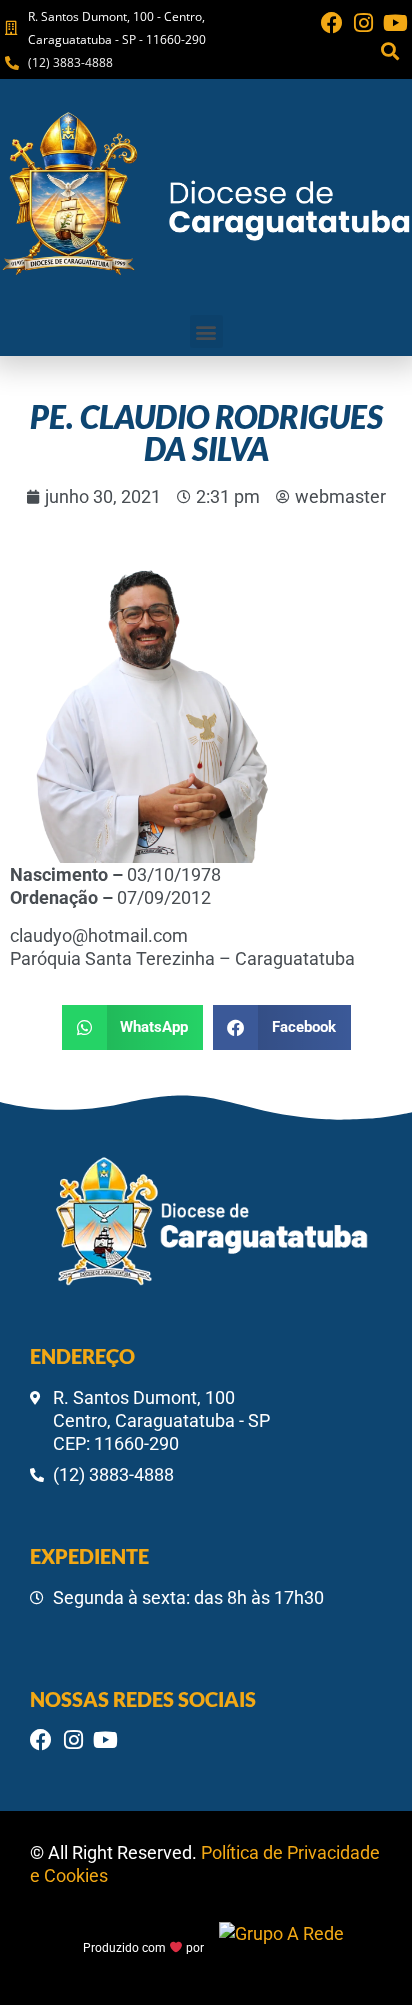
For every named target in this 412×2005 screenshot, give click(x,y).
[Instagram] (364, 23)
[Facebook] (332, 23)
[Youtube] (396, 23)
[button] (390, 50)
